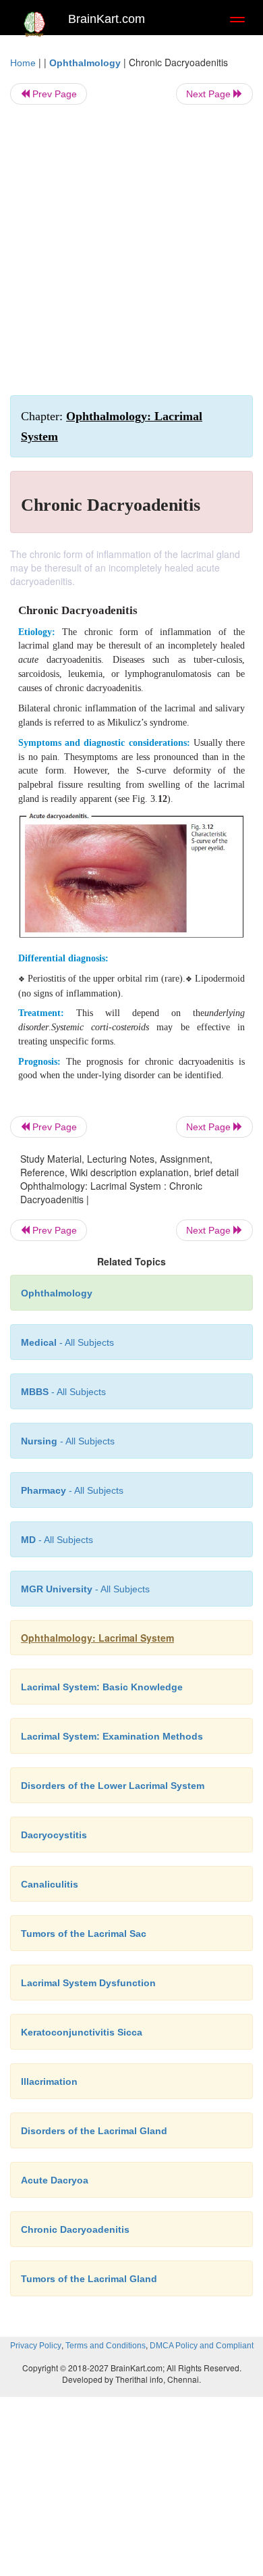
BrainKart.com (107, 19)
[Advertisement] (131, 250)
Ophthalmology (85, 63)
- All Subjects (57, 1540)
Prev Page (53, 94)
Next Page (210, 94)
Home (23, 63)
